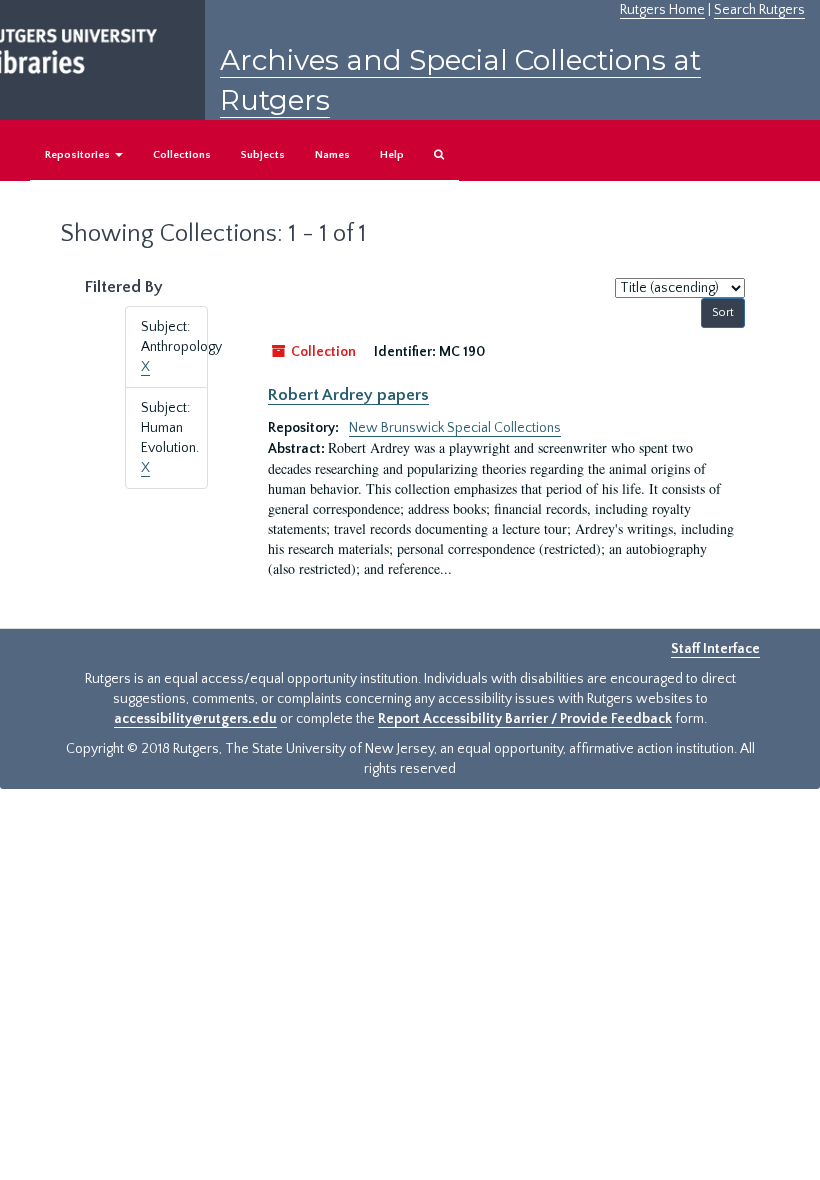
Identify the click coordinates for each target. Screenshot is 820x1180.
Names (332, 155)
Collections (182, 155)
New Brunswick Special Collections (455, 428)
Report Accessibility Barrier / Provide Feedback (525, 719)
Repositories (79, 155)
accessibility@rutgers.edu (195, 719)
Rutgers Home (662, 10)
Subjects (263, 155)
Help (392, 155)
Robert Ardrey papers (348, 395)
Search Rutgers (759, 10)
